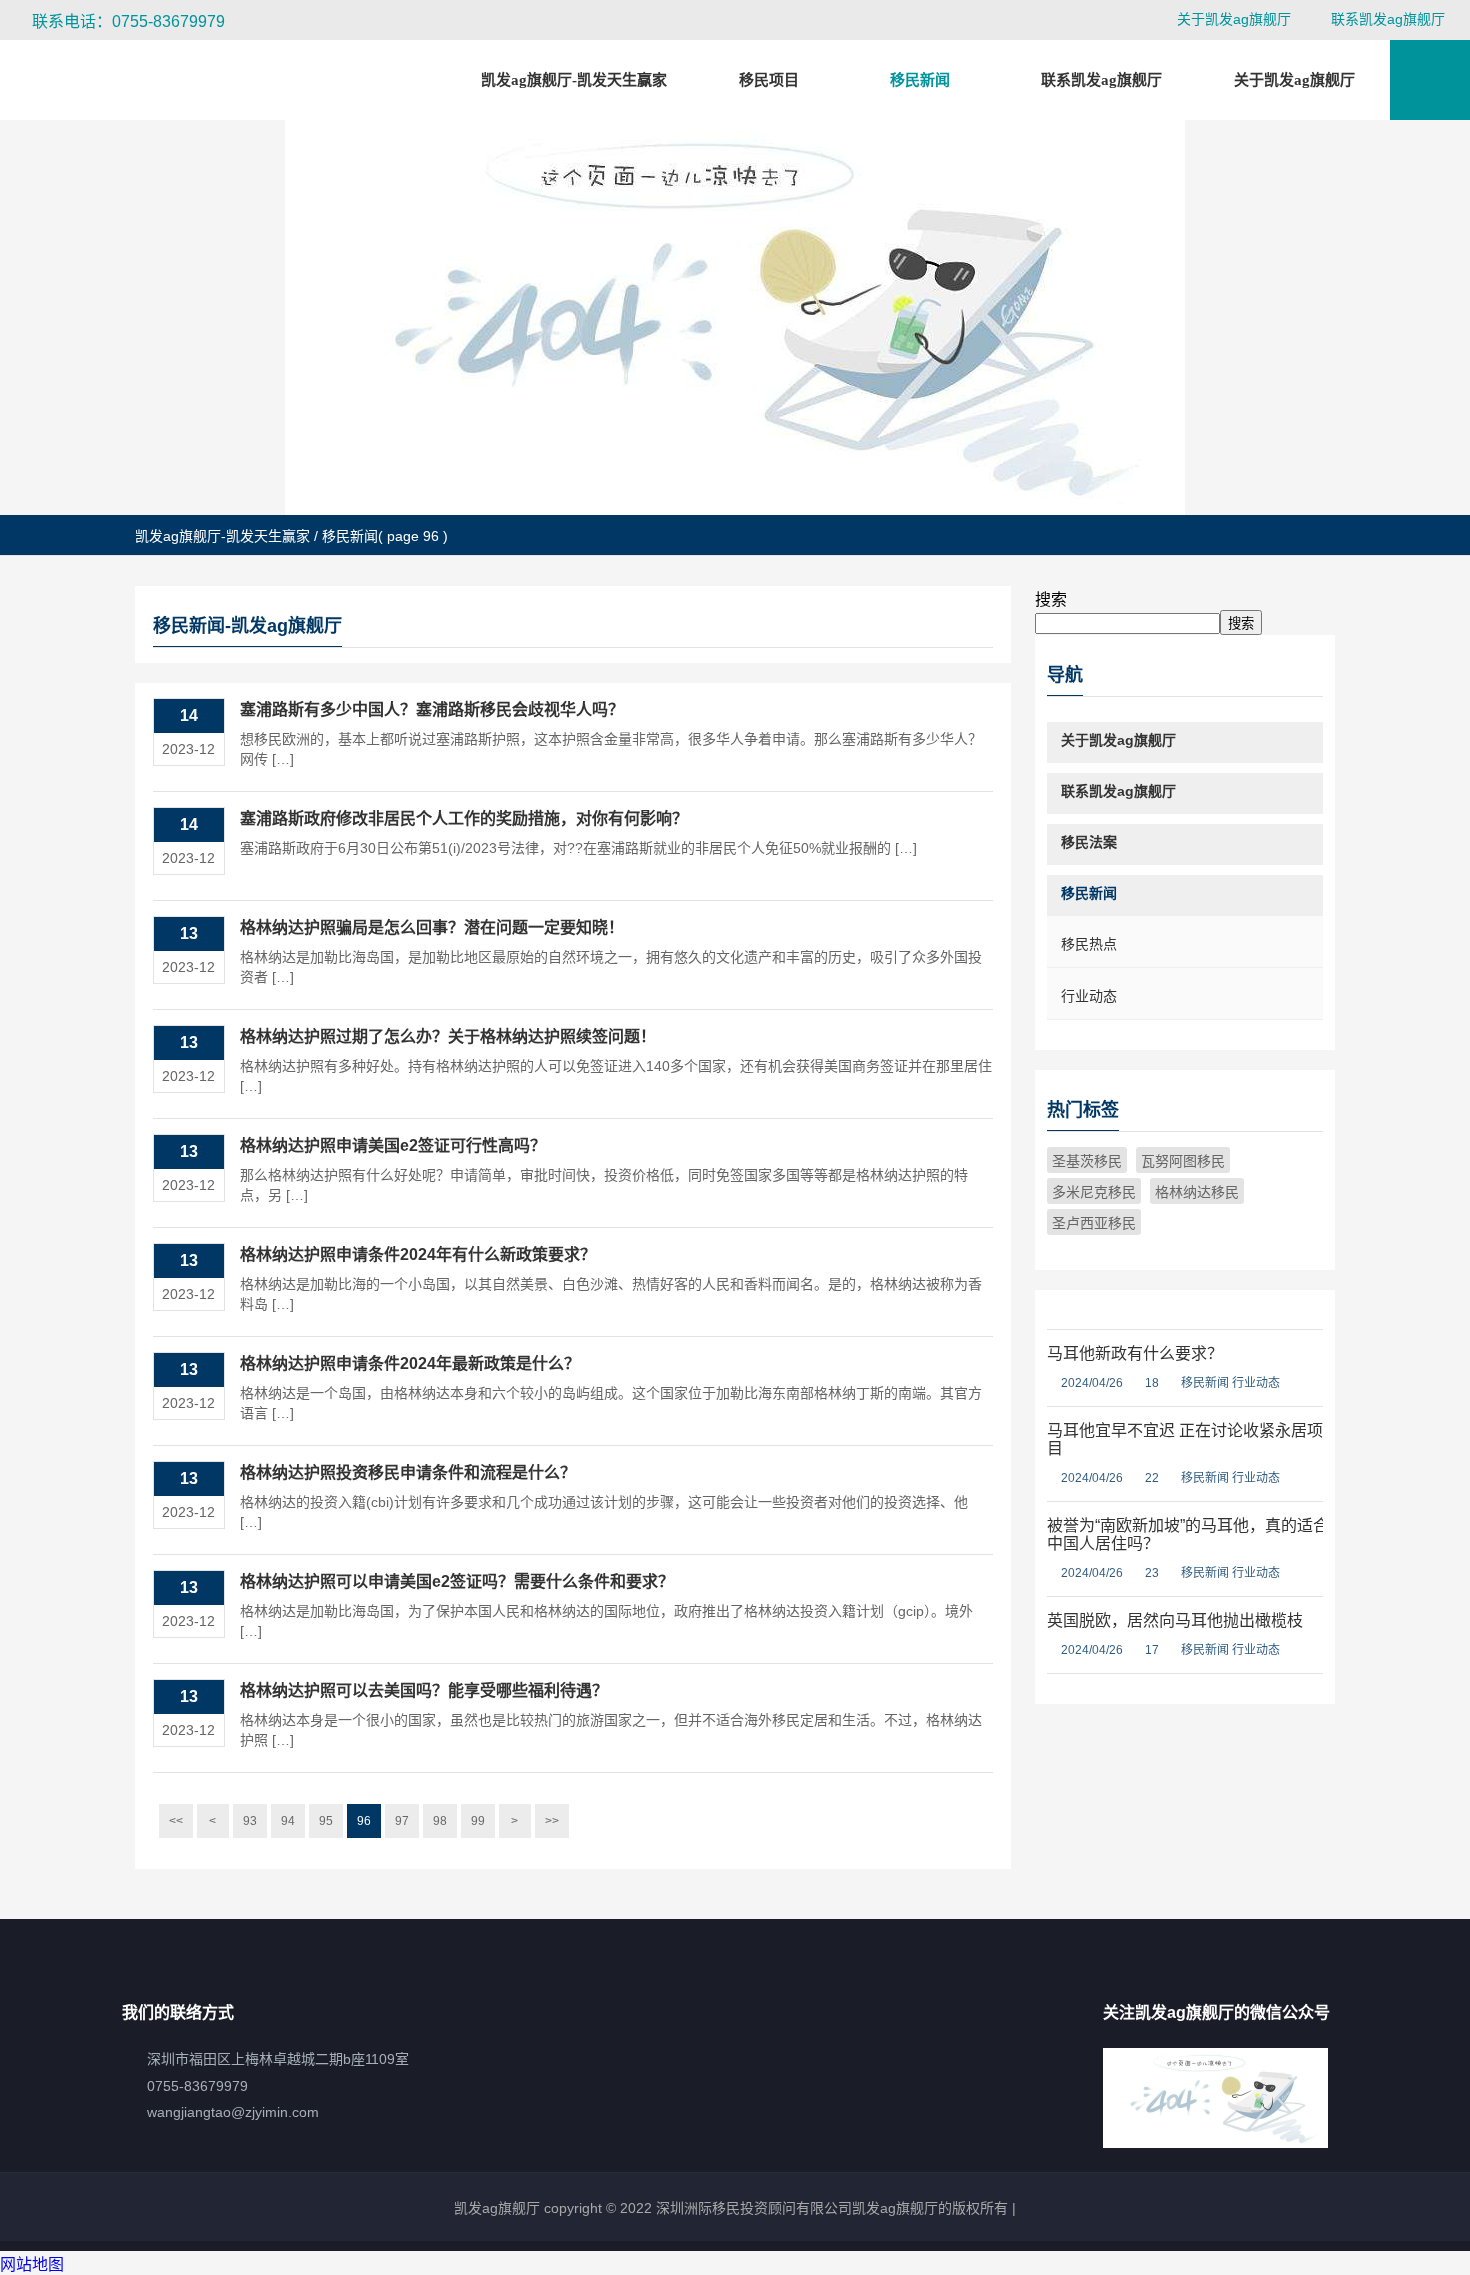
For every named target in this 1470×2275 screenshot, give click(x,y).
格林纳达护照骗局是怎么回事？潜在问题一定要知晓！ (432, 927)
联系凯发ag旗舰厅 (1388, 19)
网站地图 (32, 2264)
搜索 (1051, 599)
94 (288, 1821)
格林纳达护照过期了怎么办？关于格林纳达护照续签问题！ (448, 1036)
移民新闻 (1205, 1383)
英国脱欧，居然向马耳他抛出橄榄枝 (1175, 1620)
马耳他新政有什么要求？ (1135, 1353)
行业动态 (1256, 1383)
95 (326, 1821)
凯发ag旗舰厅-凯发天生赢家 (574, 80)
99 (478, 1821)
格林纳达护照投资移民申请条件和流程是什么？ (408, 1472)
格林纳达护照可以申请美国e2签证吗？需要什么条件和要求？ (457, 1581)
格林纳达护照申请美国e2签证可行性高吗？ (393, 1145)
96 (364, 1821)
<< (176, 1821)
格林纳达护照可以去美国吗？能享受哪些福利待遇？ (424, 1690)
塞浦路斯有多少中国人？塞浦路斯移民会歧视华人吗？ (432, 709)
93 (250, 1821)
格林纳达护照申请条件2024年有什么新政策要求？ (418, 1254)
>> (552, 1821)
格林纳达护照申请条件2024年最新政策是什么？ (410, 1363)
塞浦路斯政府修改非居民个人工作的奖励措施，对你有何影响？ (464, 818)
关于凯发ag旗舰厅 (1234, 19)
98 (440, 1821)
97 (402, 1821)
